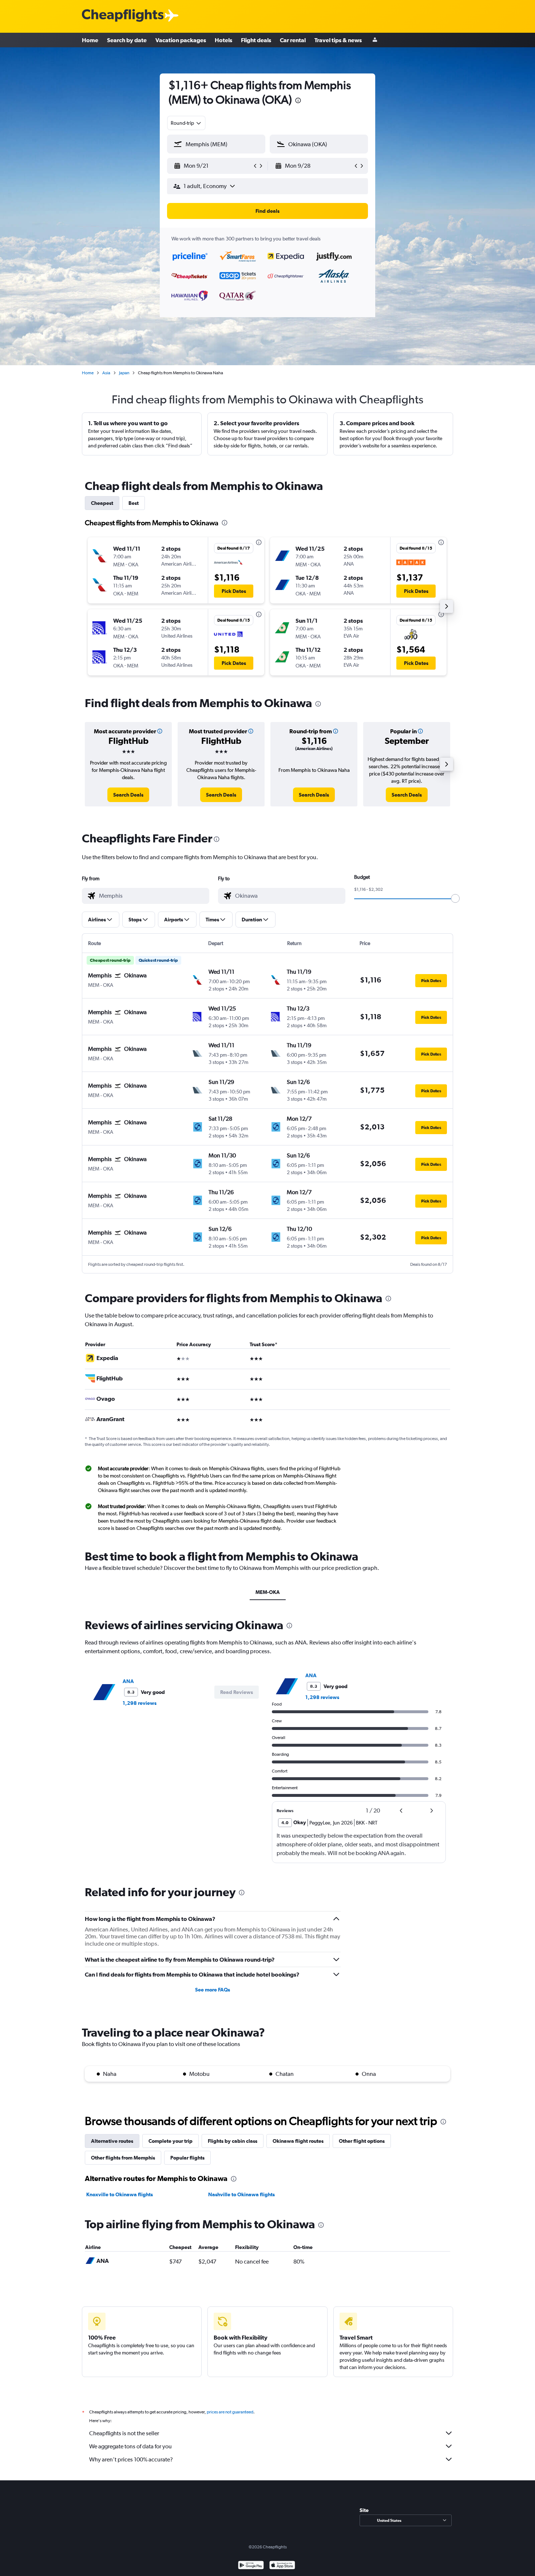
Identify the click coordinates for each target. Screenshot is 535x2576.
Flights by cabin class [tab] (233, 2141)
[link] (128, 795)
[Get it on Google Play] (251, 2566)
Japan (124, 373)
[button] (213, 166)
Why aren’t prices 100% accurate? (131, 2459)
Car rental (293, 40)
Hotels (223, 40)
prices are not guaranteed (230, 2412)
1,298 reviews (140, 1703)
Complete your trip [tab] (171, 2141)
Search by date (127, 40)
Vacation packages (181, 40)
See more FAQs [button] (213, 1990)
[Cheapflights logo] (123, 16)
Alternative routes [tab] (112, 2141)
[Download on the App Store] (282, 2566)
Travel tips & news (338, 40)
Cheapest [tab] (102, 503)
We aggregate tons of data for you (130, 2446)
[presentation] (298, 100)
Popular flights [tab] (187, 2158)
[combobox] (186, 123)
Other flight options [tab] (362, 2141)
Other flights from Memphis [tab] (123, 2158)
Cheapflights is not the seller (124, 2433)
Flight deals (256, 40)
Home (90, 40)
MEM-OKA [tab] (268, 1592)
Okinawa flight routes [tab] (298, 2141)
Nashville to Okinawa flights (241, 2194)
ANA (128, 1681)
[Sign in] (375, 40)
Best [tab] (134, 503)
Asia (106, 373)
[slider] (455, 898)
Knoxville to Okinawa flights (120, 2194)
